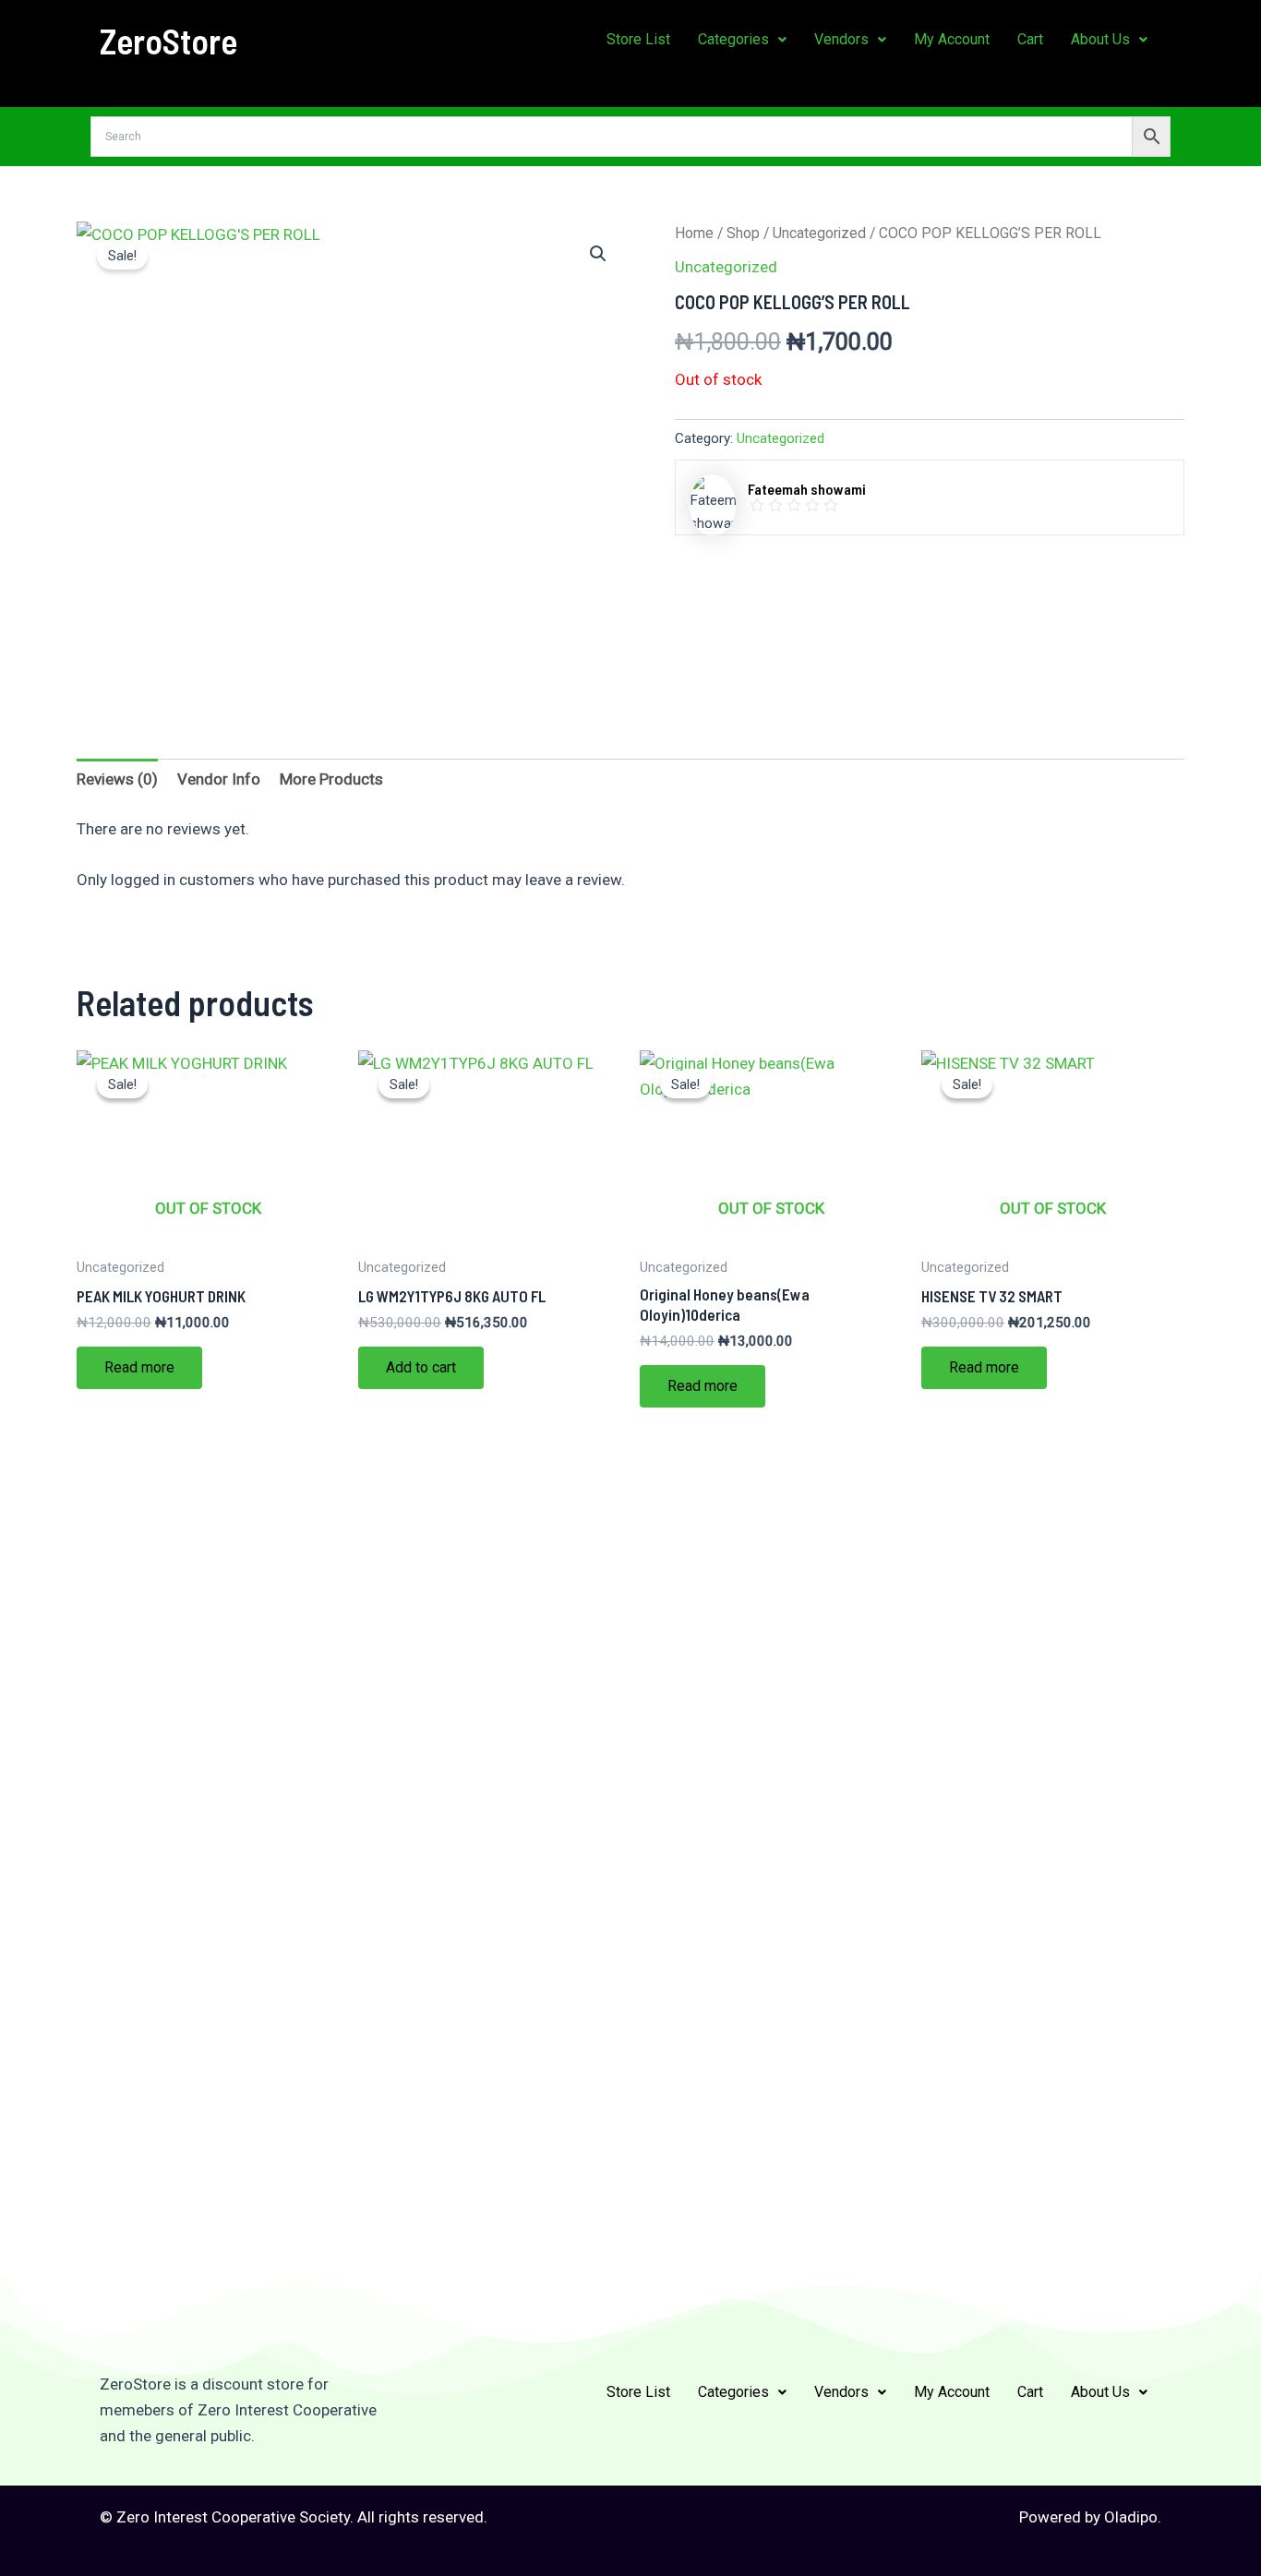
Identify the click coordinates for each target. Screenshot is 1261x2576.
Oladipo (1131, 2517)
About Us (1100, 39)
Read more (139, 1367)
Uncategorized (819, 233)
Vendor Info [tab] (219, 779)
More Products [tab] (331, 779)
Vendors (841, 39)
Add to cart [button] (421, 1367)
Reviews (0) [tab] (117, 779)
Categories (733, 39)
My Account (952, 39)
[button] (742, 40)
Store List (638, 39)
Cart (1030, 39)
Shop (743, 233)
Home (694, 233)
